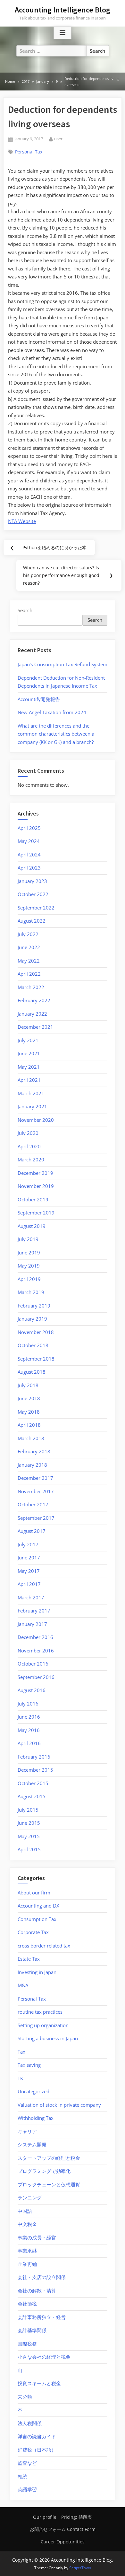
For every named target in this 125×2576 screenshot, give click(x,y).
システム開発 (32, 2144)
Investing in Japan (37, 1972)
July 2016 (28, 1704)
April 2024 (29, 855)
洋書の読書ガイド (37, 2436)
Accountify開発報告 (39, 699)
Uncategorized (33, 2091)
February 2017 (34, 1611)
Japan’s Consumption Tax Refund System (63, 664)
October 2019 (33, 1199)
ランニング (30, 2197)
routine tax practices (40, 2012)
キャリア (27, 2131)
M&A (23, 1985)
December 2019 (35, 1173)
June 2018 (29, 1398)
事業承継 (27, 2251)
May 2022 (29, 961)
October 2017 (33, 1504)
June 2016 (29, 1717)
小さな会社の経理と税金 (44, 2357)
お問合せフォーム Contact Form (63, 2529)
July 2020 (28, 1133)
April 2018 (29, 1425)
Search (25, 610)
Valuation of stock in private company (59, 2105)
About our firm (34, 1893)
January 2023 (32, 881)
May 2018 (29, 1412)
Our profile (45, 2517)
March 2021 (31, 1093)
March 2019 (31, 1292)
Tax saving (29, 2065)
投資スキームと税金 (39, 2383)
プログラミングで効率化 (44, 2171)
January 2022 (32, 1014)
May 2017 (29, 1571)
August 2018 (32, 1372)
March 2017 (31, 1597)
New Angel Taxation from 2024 (52, 712)
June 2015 (29, 1823)
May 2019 (29, 1266)
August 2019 (32, 1226)
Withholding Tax (36, 2118)
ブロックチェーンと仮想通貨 (49, 2184)
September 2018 (36, 1359)
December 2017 (35, 1478)
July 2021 (28, 1040)
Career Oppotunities (63, 2542)
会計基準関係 (32, 2330)
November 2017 (36, 1491)
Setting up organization (43, 2025)
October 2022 (33, 894)
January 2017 (32, 1624)
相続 (22, 2476)
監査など (27, 2463)
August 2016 (32, 1690)
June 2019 (29, 1253)
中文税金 (27, 2224)
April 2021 (29, 1080)
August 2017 (32, 1531)
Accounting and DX (38, 1906)
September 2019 (36, 1213)
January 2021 (32, 1106)
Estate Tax (29, 1959)
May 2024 (29, 841)
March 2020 (31, 1159)
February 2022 (34, 1000)
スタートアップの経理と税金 (49, 2158)
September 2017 (36, 1518)
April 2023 (29, 868)
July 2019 (28, 1239)
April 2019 (29, 1279)
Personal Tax (29, 152)
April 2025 (29, 828)
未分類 (25, 2397)
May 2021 (29, 1067)
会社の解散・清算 (37, 2291)
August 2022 (32, 921)
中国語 (25, 2211)
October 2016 (33, 1664)
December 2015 (35, 1770)
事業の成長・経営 (37, 2237)
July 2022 (28, 934)
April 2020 (29, 1146)
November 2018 (36, 1332)
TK (20, 2078)
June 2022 (29, 947)
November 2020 (36, 1120)
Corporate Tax (33, 1932)
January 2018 (32, 1465)
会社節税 (27, 2304)
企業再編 (27, 2264)
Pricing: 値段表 (77, 2517)
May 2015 (29, 1836)
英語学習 (27, 2489)
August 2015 (32, 1796)
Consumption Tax (37, 1919)
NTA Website (22, 521)
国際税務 (27, 2344)
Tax (21, 2052)
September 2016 (36, 1677)
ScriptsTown (80, 2568)
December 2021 (35, 1027)
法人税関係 (30, 2423)
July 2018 (28, 1385)
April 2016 (29, 1743)
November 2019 (36, 1186)
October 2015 (33, 1783)
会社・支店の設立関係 (42, 2277)
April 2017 (29, 1584)
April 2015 (29, 1849)
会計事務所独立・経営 (42, 2317)
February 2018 (34, 1451)
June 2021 (29, 1053)
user (58, 139)
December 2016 (35, 1637)
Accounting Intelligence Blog (63, 10)
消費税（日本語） (37, 2450)
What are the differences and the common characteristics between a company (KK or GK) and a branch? (56, 734)
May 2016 (29, 1730)
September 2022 (36, 908)
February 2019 (34, 1306)
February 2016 (34, 1757)
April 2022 (29, 974)
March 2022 (31, 987)
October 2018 (33, 1345)
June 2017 (29, 1557)
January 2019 (32, 1319)
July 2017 (28, 1544)
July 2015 (28, 1810)
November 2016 (36, 1651)
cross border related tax (44, 1946)
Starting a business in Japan (48, 2038)
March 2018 (31, 1438)
